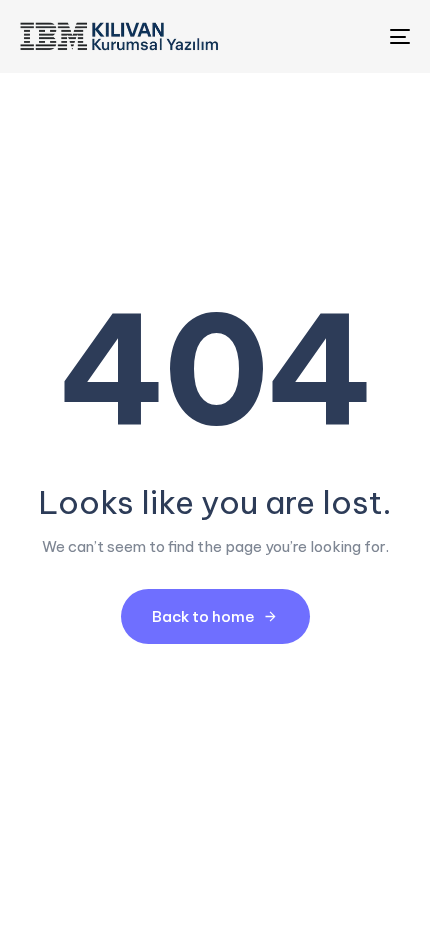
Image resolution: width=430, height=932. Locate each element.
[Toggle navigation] (345, 36)
